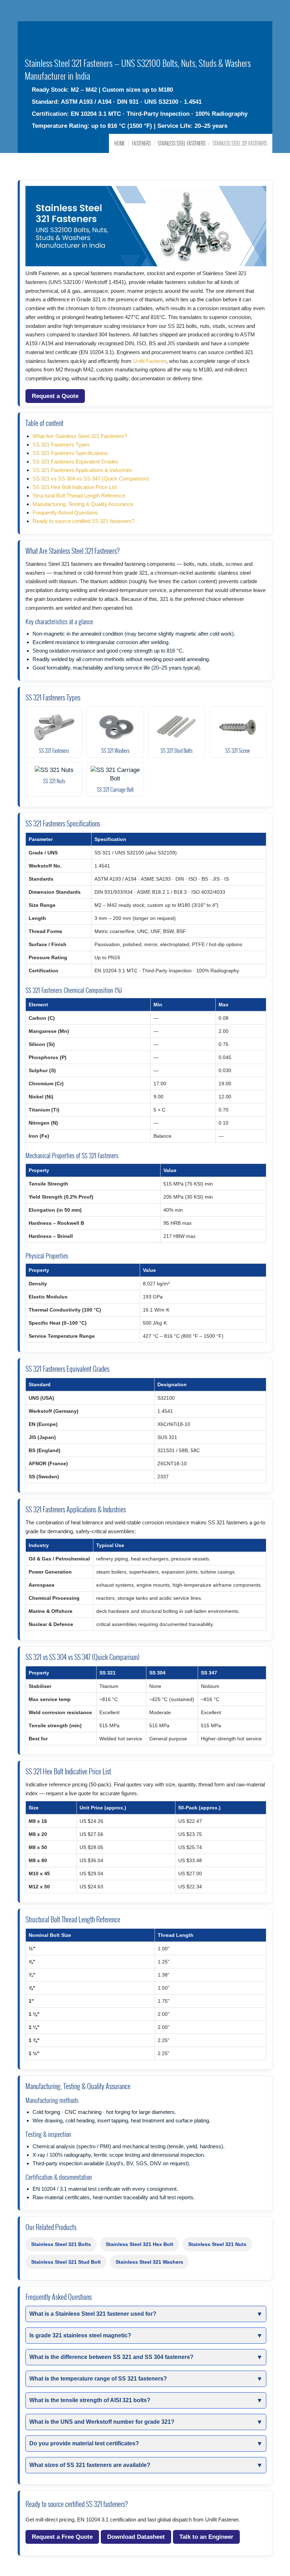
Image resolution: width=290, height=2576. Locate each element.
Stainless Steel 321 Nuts (217, 2244)
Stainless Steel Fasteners (182, 143)
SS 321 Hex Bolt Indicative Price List (75, 487)
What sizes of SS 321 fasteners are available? (90, 2465)
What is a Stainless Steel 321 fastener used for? (93, 2314)
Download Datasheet (136, 2537)
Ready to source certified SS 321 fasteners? (83, 521)
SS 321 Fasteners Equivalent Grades (76, 462)
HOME (120, 143)
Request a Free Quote (62, 2537)
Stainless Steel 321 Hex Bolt (140, 2244)
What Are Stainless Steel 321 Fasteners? (80, 436)
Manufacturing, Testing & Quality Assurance (83, 504)
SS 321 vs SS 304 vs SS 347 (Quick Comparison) (91, 479)
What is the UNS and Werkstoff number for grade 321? (102, 2422)
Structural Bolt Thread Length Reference (79, 496)
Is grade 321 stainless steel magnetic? (80, 2335)
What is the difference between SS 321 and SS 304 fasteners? (111, 2357)
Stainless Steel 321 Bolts (61, 2244)
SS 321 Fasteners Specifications (70, 453)
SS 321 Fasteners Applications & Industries (82, 470)
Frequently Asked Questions (65, 513)
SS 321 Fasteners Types (61, 445)
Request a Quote (55, 396)
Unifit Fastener (150, 361)
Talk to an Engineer (206, 2537)
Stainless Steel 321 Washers (149, 2262)
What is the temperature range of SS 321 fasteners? (98, 2379)
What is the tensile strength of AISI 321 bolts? (90, 2400)
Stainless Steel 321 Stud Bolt (66, 2262)
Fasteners (141, 143)
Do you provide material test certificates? (84, 2443)
